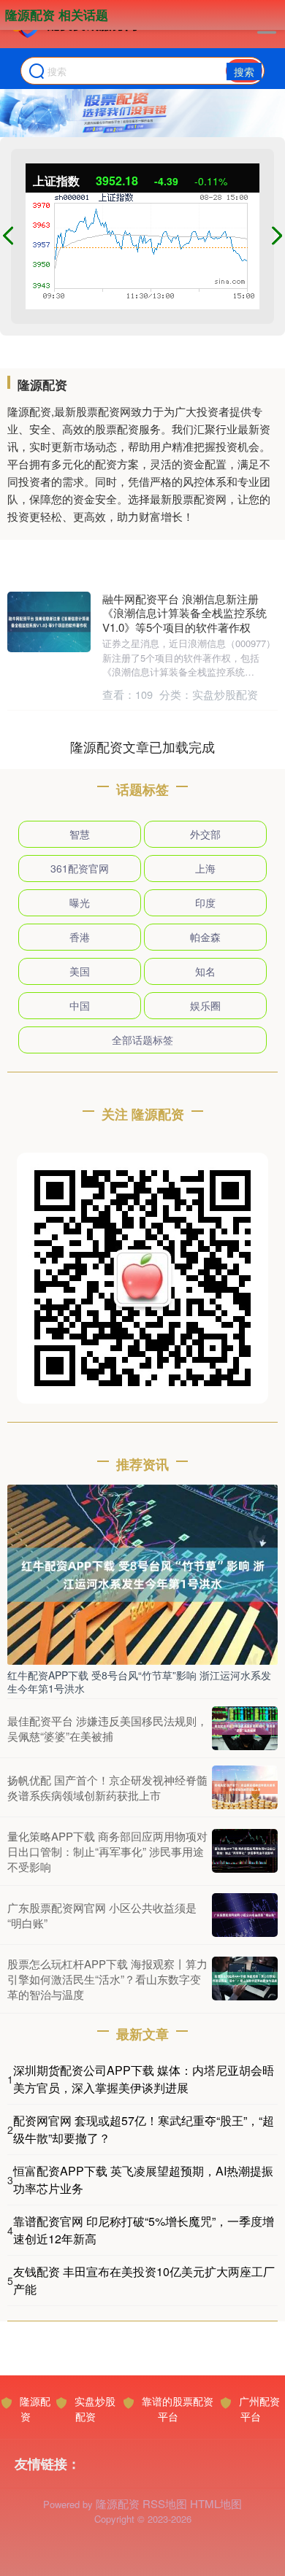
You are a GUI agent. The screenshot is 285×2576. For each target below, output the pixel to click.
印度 (205, 902)
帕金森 (205, 937)
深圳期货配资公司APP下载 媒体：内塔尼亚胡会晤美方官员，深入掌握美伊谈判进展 (144, 2079)
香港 (80, 937)
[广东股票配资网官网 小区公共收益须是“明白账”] (245, 1915)
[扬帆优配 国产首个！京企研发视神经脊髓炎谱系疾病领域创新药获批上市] (245, 1787)
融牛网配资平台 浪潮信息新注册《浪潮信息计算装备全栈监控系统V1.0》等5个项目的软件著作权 (185, 613)
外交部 (205, 834)
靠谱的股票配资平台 (178, 2409)
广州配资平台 (259, 2409)
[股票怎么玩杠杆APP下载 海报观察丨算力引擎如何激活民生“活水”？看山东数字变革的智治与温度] (245, 1979)
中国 (80, 1005)
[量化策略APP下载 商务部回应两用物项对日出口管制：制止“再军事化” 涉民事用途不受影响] (245, 1851)
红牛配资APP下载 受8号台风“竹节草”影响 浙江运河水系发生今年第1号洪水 (139, 1682)
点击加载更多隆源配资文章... (143, 746)
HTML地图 (216, 2503)
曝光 (80, 902)
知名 (205, 971)
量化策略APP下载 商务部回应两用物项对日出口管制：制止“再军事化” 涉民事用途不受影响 (107, 1851)
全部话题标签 (142, 1040)
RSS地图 (165, 2503)
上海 (205, 868)
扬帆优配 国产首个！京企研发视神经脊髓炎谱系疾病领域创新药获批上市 (107, 1787)
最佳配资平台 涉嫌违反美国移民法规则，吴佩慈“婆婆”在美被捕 (107, 1728)
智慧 (80, 834)
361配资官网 (80, 868)
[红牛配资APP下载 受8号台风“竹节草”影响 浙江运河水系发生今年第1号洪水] (142, 1573)
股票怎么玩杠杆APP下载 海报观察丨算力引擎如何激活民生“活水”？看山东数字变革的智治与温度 (107, 1979)
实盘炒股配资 (95, 2409)
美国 (80, 971)
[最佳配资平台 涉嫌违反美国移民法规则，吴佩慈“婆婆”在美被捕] (245, 1728)
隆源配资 (35, 2409)
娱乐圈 (205, 1005)
